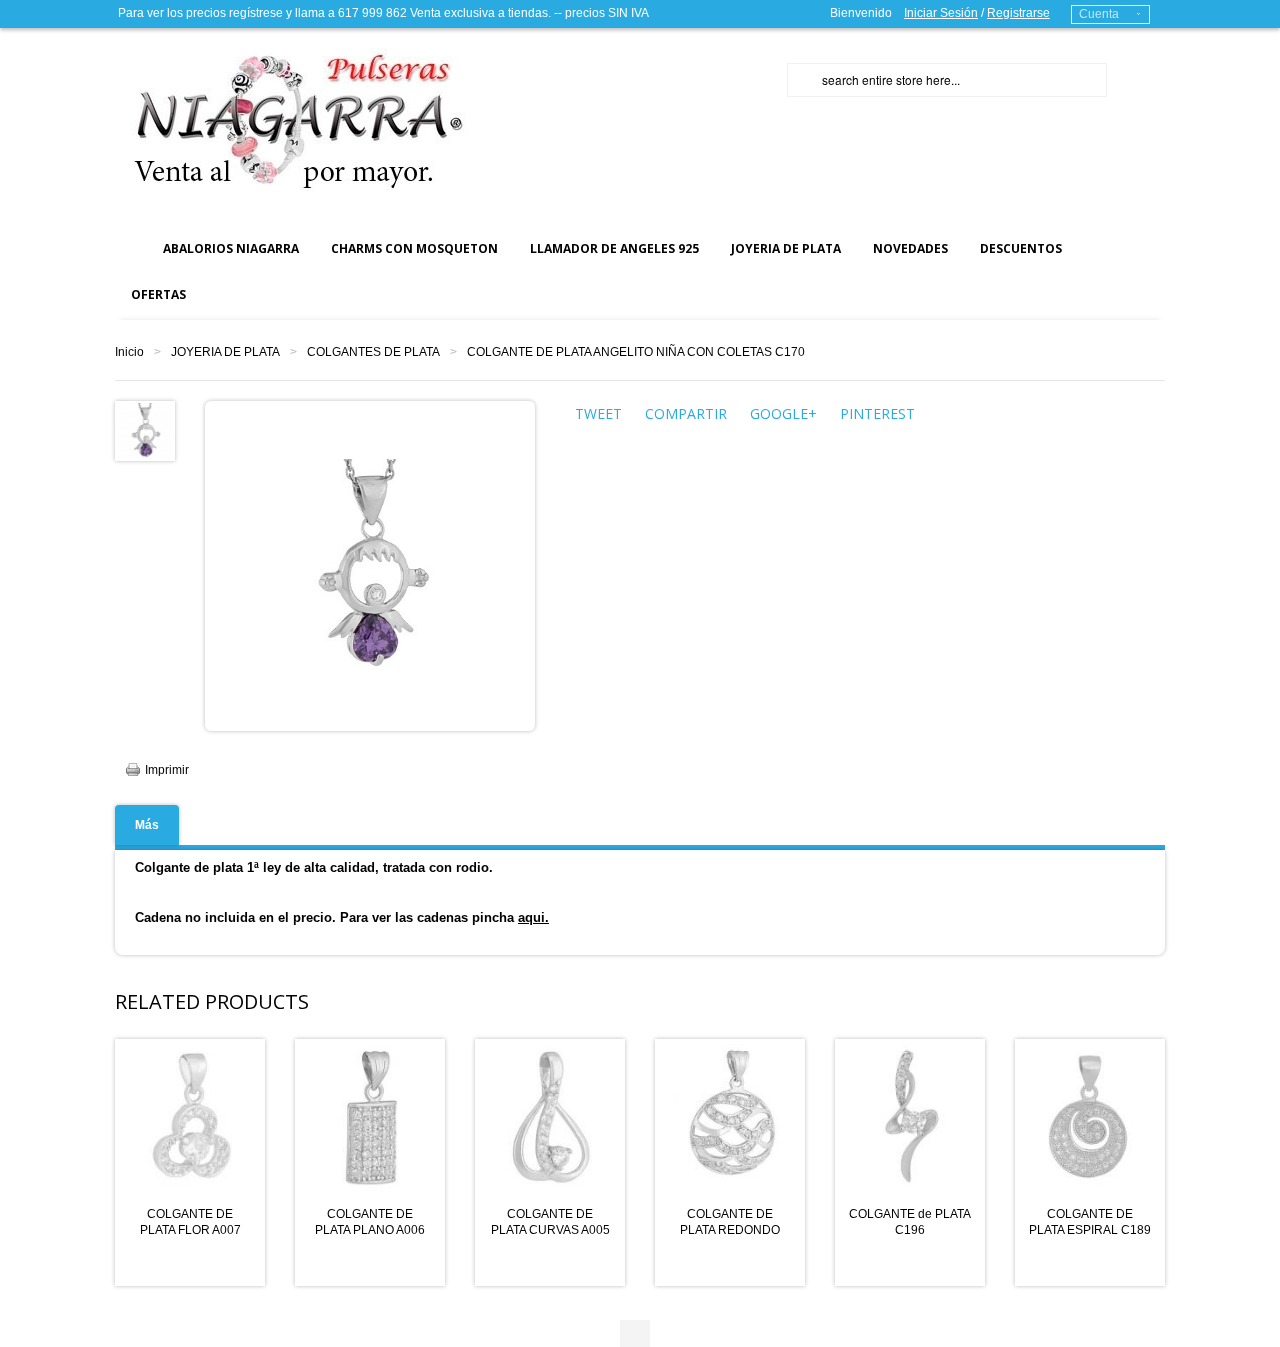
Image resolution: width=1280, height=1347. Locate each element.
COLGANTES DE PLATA (373, 352)
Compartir (686, 413)
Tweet (598, 413)
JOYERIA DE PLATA (225, 352)
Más (147, 825)
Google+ (783, 413)
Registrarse (1018, 13)
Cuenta (1099, 14)
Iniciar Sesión (941, 13)
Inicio (129, 352)
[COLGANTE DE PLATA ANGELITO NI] (145, 430)
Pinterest (877, 413)
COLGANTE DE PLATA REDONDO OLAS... (730, 1230)
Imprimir (167, 770)
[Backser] (290, 119)
